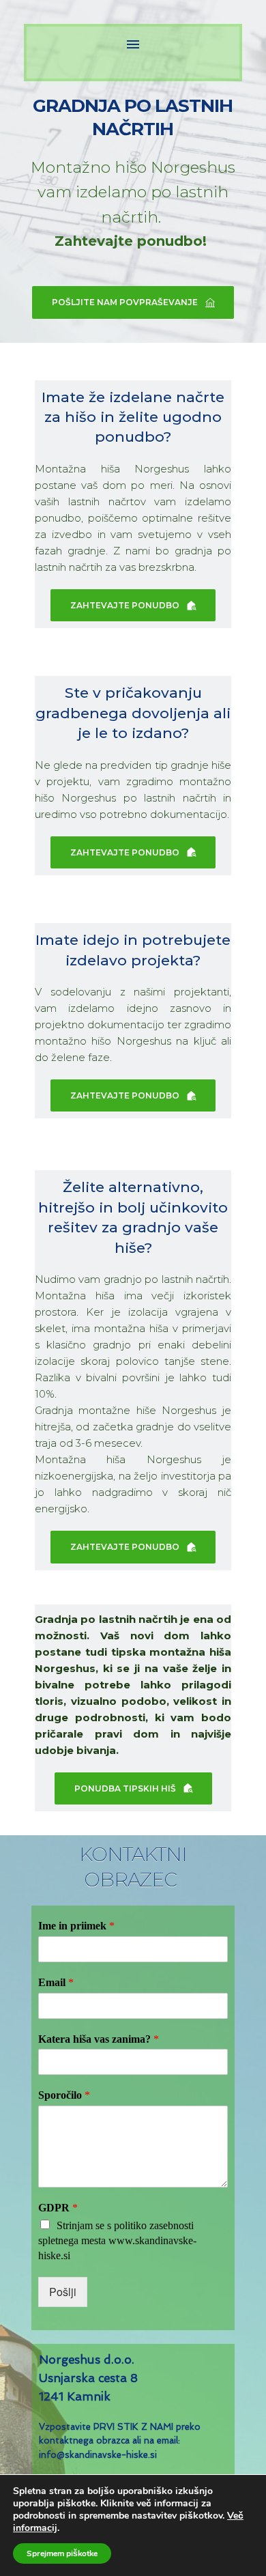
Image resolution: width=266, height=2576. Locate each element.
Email (56, 1982)
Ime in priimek (76, 1926)
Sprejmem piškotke (62, 2553)
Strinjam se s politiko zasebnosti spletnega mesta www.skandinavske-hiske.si (117, 2240)
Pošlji (63, 2292)
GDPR (58, 2208)
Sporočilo (64, 2095)
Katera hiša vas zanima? (99, 2039)
